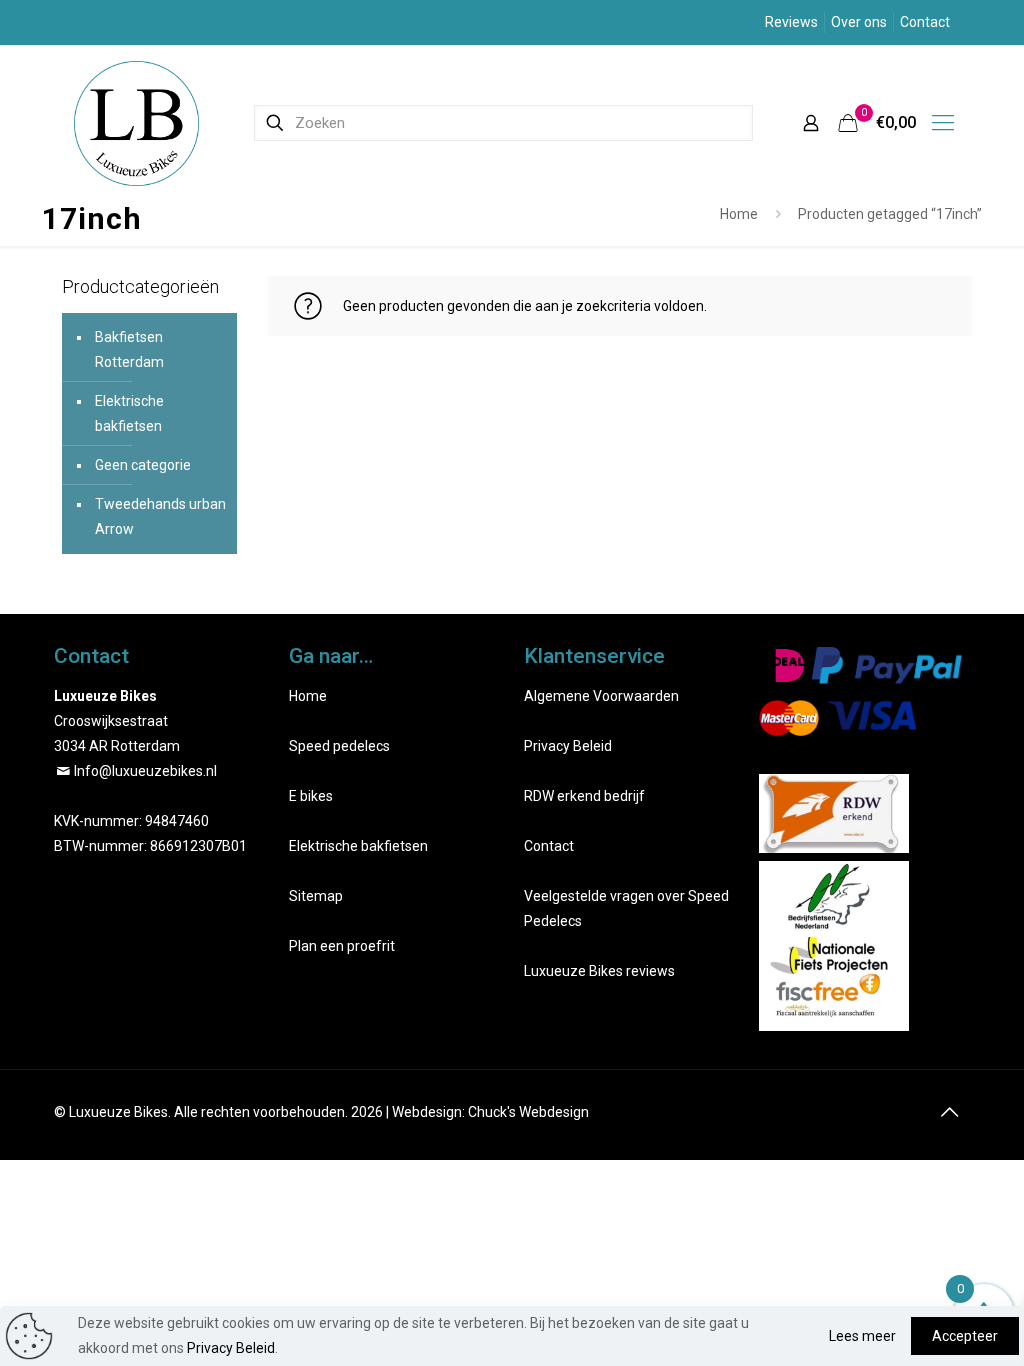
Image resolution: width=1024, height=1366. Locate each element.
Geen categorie (143, 465)
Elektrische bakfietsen (129, 413)
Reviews (791, 22)
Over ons (859, 22)
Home (739, 214)
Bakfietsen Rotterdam (129, 349)
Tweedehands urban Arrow (160, 516)
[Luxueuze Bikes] (136, 122)
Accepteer (965, 1336)
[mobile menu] (943, 123)
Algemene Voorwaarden (601, 696)
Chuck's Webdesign (528, 1112)
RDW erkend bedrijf (584, 796)
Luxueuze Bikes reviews (599, 971)
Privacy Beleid (568, 746)
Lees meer (862, 1336)
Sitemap (316, 896)
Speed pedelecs (339, 746)
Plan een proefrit (342, 946)
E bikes (311, 796)
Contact (925, 22)
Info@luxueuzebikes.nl (145, 771)
